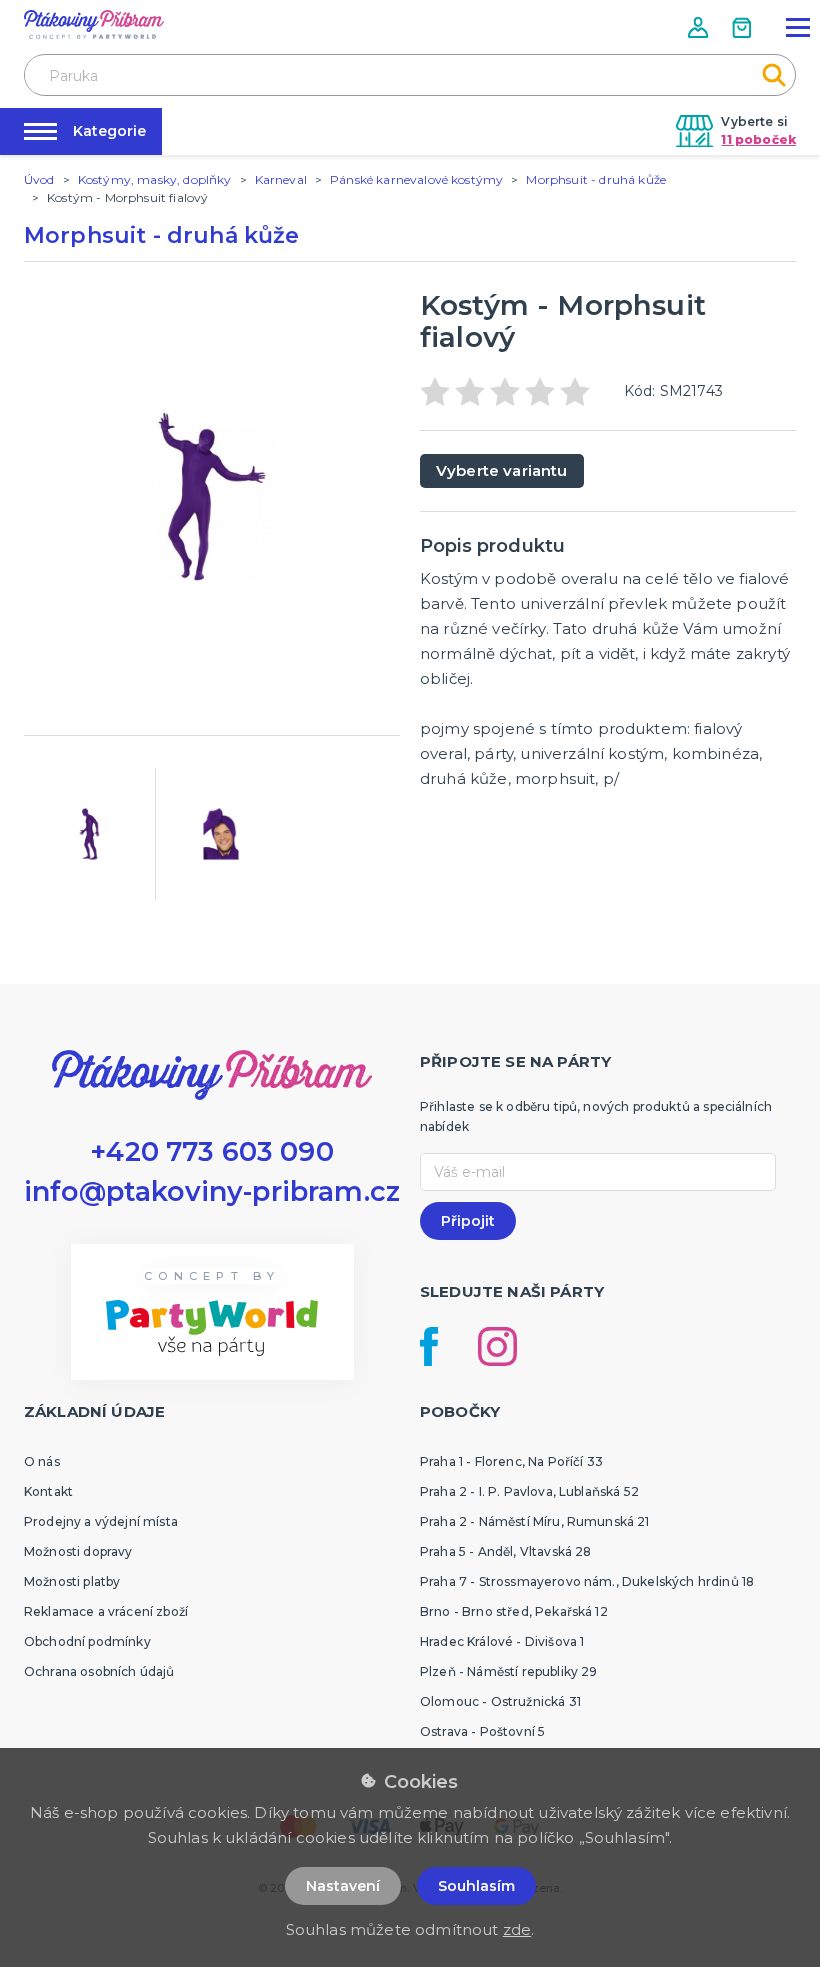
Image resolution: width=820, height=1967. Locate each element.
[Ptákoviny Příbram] (94, 24)
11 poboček (758, 139)
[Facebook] (429, 1346)
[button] (700, 27)
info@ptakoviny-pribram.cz (212, 1191)
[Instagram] (497, 1346)
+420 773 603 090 (212, 1151)
